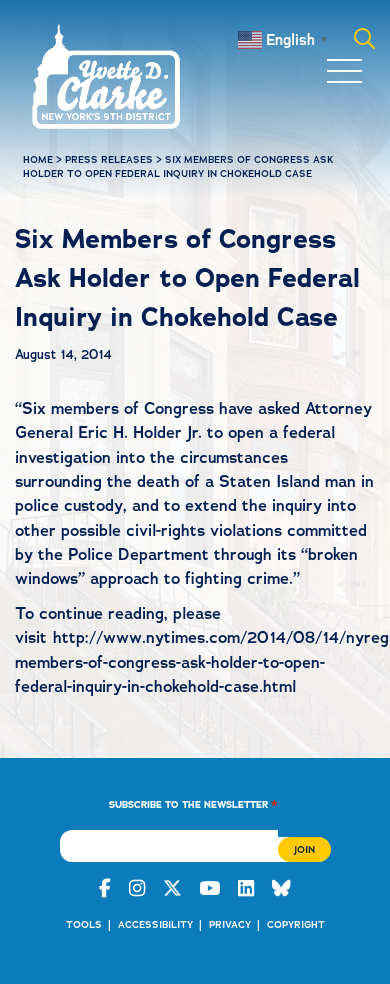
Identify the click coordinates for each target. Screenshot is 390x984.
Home (38, 159)
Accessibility (155, 924)
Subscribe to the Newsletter (193, 803)
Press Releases (109, 159)
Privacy (230, 924)
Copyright (296, 924)
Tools (84, 924)
